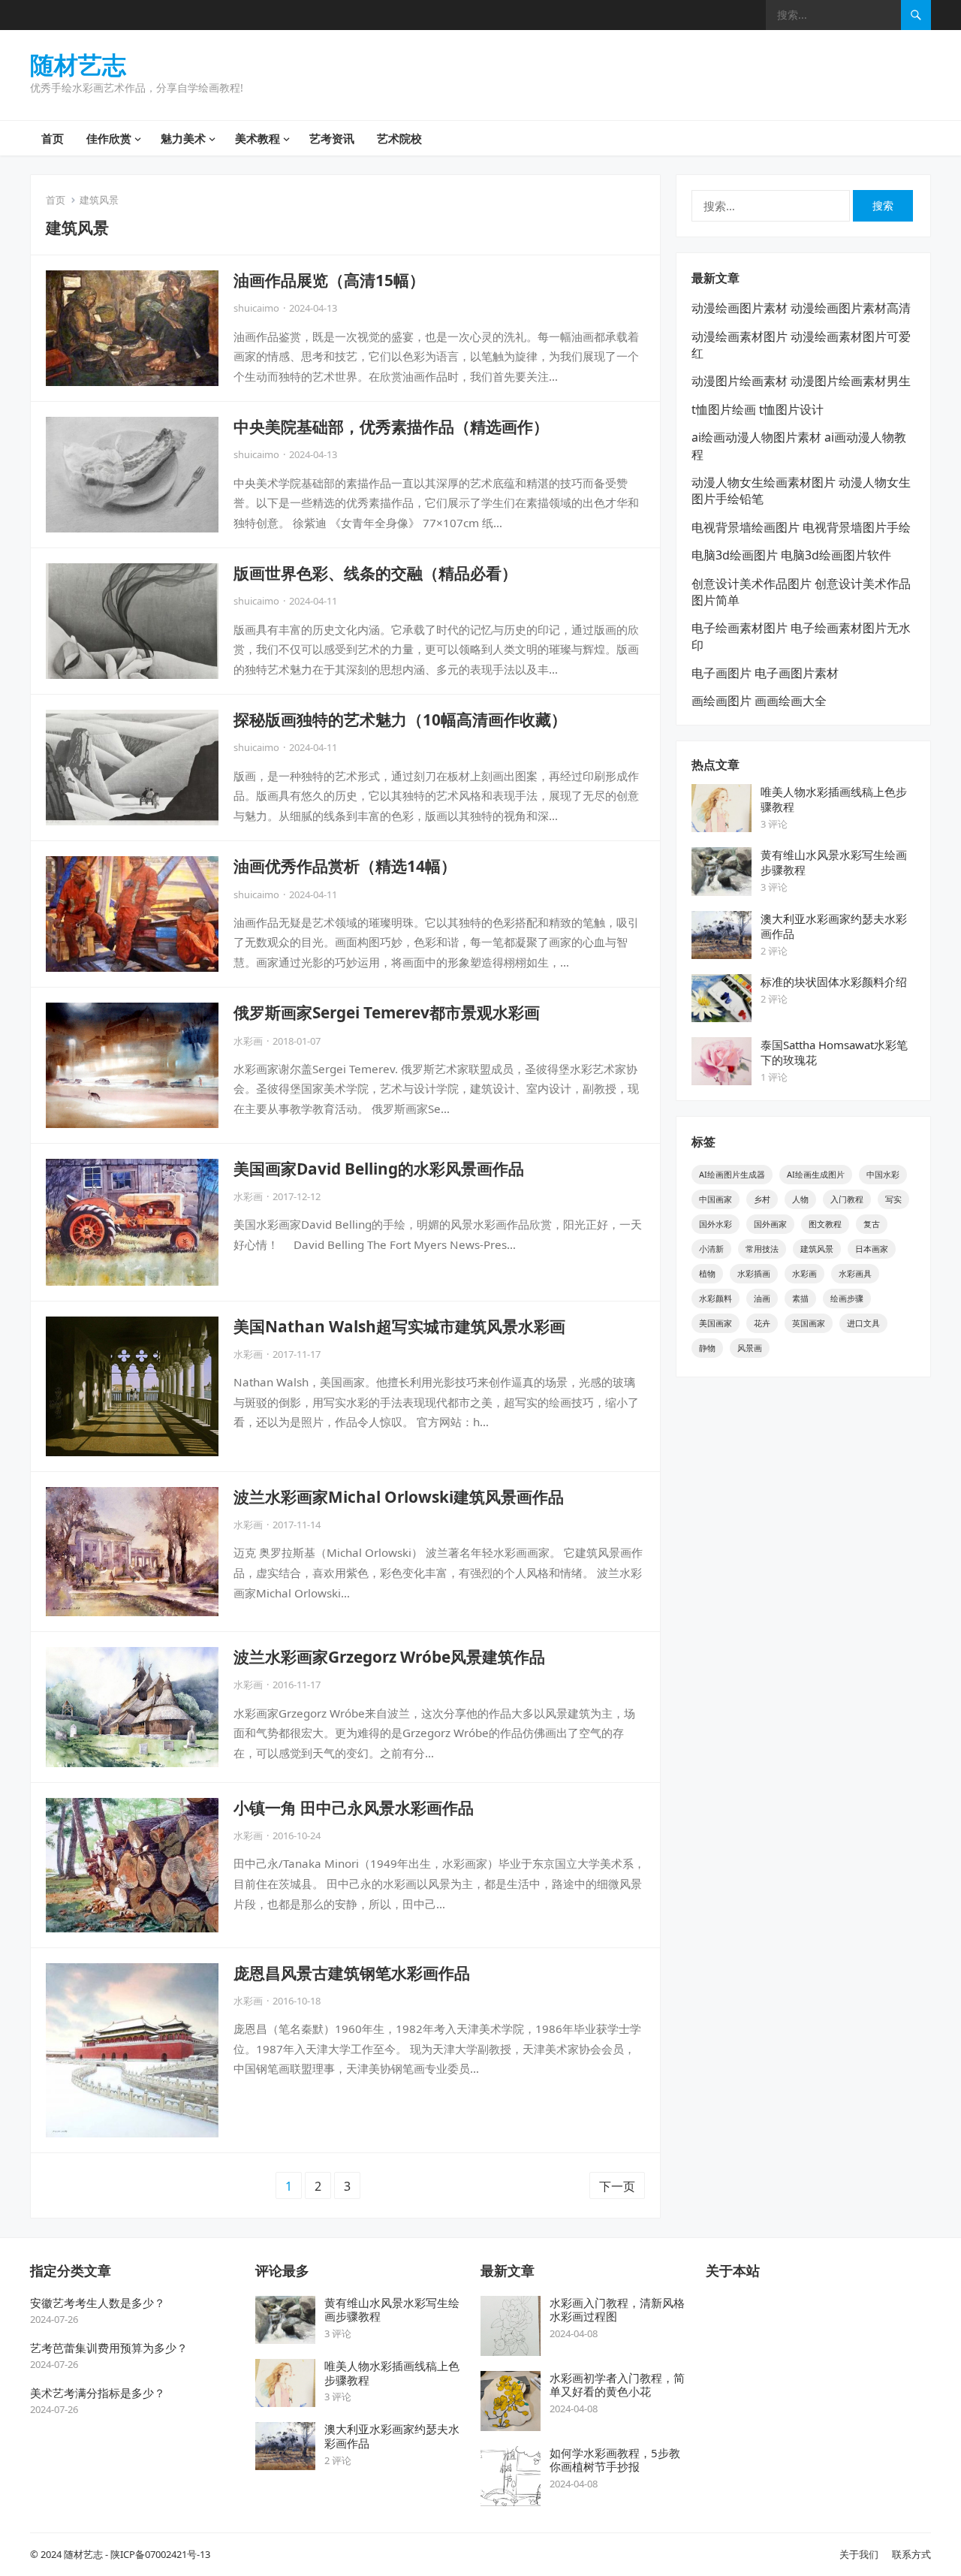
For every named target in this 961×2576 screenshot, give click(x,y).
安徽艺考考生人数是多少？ (98, 2303)
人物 (800, 1199)
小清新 (711, 1249)
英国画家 (809, 1323)
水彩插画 (754, 1273)
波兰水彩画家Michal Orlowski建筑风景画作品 (399, 1497)
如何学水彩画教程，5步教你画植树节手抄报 (615, 2460)
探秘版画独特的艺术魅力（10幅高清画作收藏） (400, 719)
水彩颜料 (715, 1298)
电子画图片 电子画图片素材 (765, 673)
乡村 (762, 1199)
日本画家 (872, 1249)
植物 (707, 1273)
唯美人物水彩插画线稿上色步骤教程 (392, 2373)
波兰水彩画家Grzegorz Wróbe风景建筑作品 (389, 1657)
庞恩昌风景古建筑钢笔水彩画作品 (352, 1973)
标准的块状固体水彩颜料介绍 (834, 982)
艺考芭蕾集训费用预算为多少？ (109, 2348)
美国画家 (715, 1323)
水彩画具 (855, 1273)
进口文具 (863, 1323)
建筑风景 (817, 1249)
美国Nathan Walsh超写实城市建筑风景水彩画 (399, 1326)
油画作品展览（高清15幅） (329, 280)
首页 (53, 138)
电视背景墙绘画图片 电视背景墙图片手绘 (801, 527)
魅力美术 (183, 138)
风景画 (750, 1348)
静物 (707, 1348)
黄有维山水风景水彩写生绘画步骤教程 (392, 2310)
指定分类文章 (71, 2270)
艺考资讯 (332, 138)
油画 (762, 1298)
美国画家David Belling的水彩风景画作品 (379, 1169)
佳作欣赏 (109, 138)
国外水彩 (715, 1224)
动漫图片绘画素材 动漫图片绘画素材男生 (801, 381)
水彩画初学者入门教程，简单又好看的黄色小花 (617, 2385)
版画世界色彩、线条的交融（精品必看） (375, 573)
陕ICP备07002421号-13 (160, 2554)
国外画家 (770, 1224)
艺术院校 (399, 138)
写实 (893, 1199)
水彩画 (248, 1041)
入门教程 (847, 1199)
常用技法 (762, 1249)
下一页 (617, 2186)
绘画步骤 (847, 1298)
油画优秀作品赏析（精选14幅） (345, 866)
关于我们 (859, 2554)
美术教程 (258, 138)
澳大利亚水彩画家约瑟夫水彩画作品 (392, 2436)
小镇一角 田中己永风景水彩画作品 (354, 1808)
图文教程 (825, 1224)
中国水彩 (883, 1174)
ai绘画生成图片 (816, 1174)
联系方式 (911, 2554)
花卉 (762, 1323)
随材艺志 (78, 65)
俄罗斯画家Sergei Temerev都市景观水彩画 (387, 1012)
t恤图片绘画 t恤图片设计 (758, 409)
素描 (800, 1298)
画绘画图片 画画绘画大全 (759, 701)
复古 (872, 1224)
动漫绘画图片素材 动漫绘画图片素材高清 (801, 308)
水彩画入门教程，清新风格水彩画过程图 (617, 2310)
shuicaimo (256, 308)
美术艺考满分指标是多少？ (98, 2393)
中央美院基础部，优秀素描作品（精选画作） (391, 427)
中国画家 (715, 1199)
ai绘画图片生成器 (732, 1174)
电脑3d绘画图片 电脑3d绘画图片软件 (791, 555)
